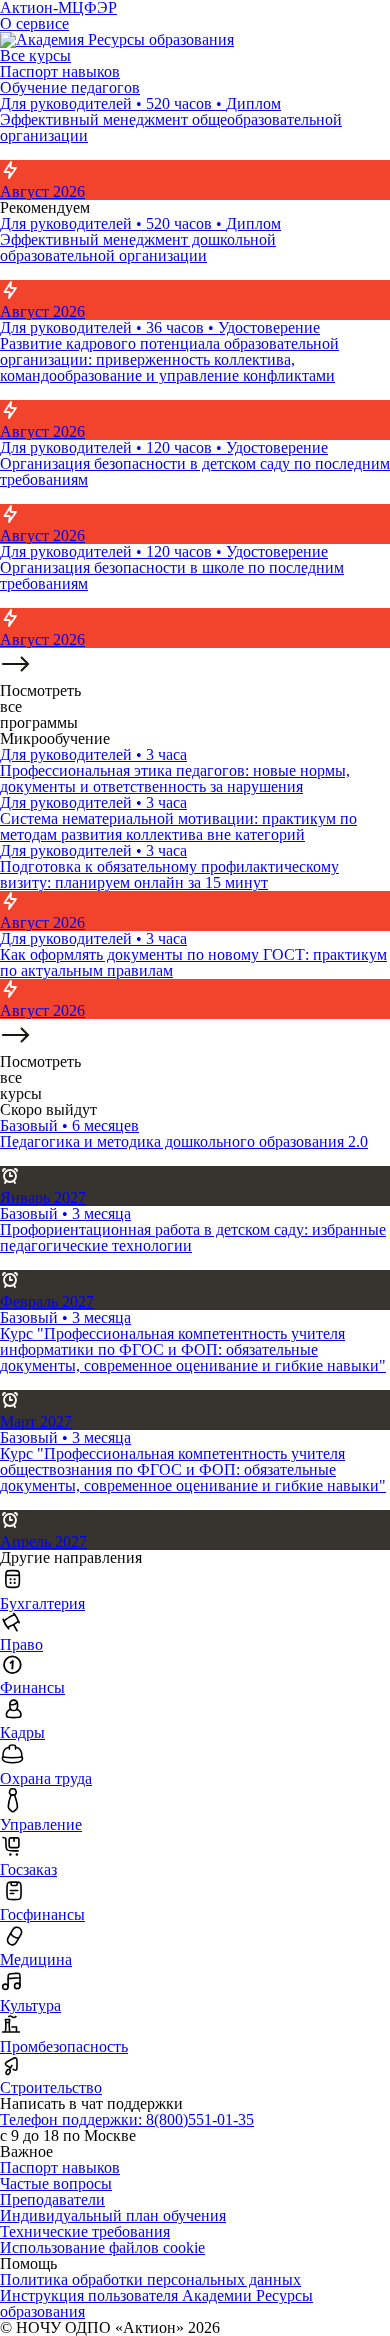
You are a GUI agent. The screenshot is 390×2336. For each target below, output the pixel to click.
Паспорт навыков (60, 71)
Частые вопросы (56, 2183)
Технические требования (85, 2231)
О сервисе (34, 23)
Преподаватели (52, 2199)
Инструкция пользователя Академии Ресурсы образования (156, 2303)
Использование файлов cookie (102, 2247)
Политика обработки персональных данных (150, 2279)
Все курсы (35, 55)
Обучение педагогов (70, 87)
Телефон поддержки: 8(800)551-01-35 (127, 2119)
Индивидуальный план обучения (113, 2215)
